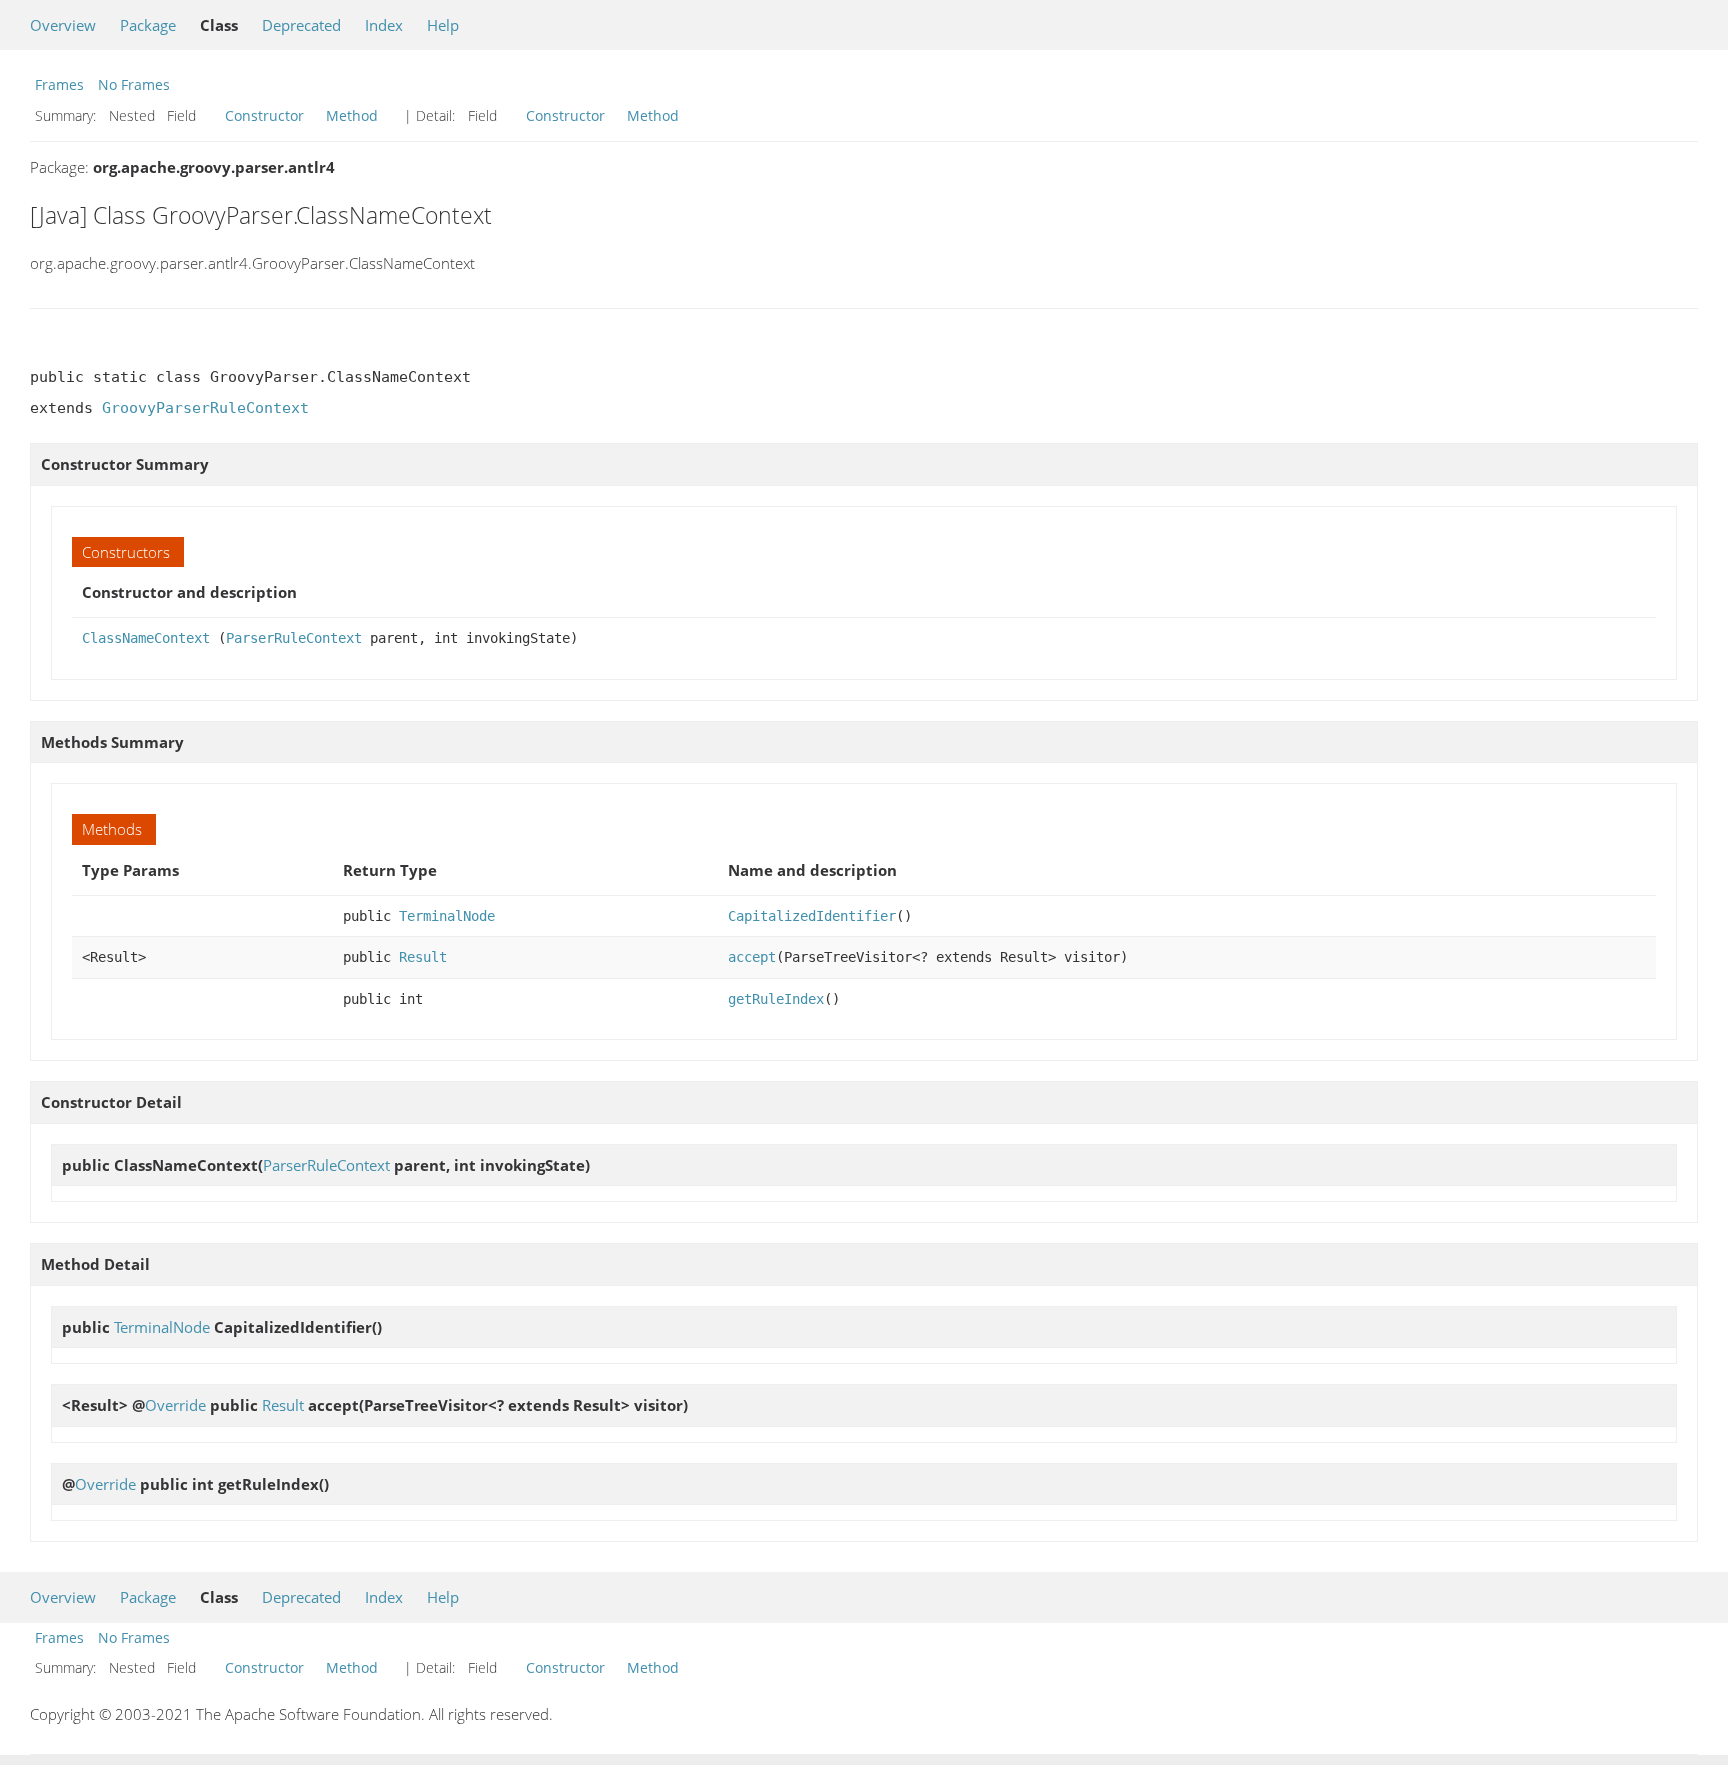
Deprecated (301, 25)
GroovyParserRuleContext (205, 408)
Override (175, 1405)
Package (148, 25)
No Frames (134, 84)
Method (352, 115)
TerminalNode (447, 916)
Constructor (264, 115)
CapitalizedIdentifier (812, 916)
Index (384, 25)
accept (752, 957)
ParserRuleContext (294, 638)
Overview (63, 25)
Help (443, 25)
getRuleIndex (776, 999)
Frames (59, 84)
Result (423, 957)
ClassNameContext (146, 638)
